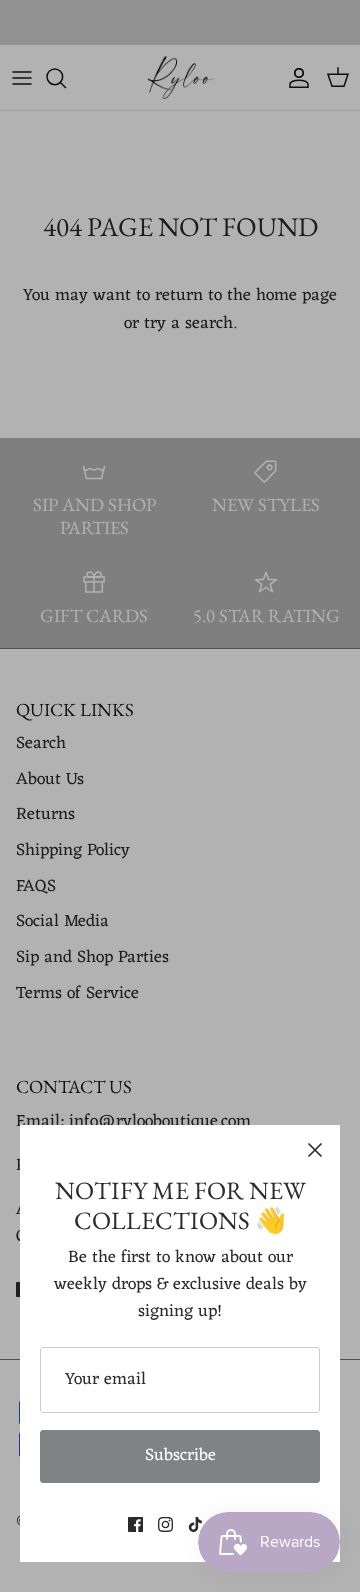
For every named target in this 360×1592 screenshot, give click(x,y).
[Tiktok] (195, 1524)
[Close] (315, 1150)
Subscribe (180, 1456)
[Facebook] (135, 1524)
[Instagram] (165, 1524)
